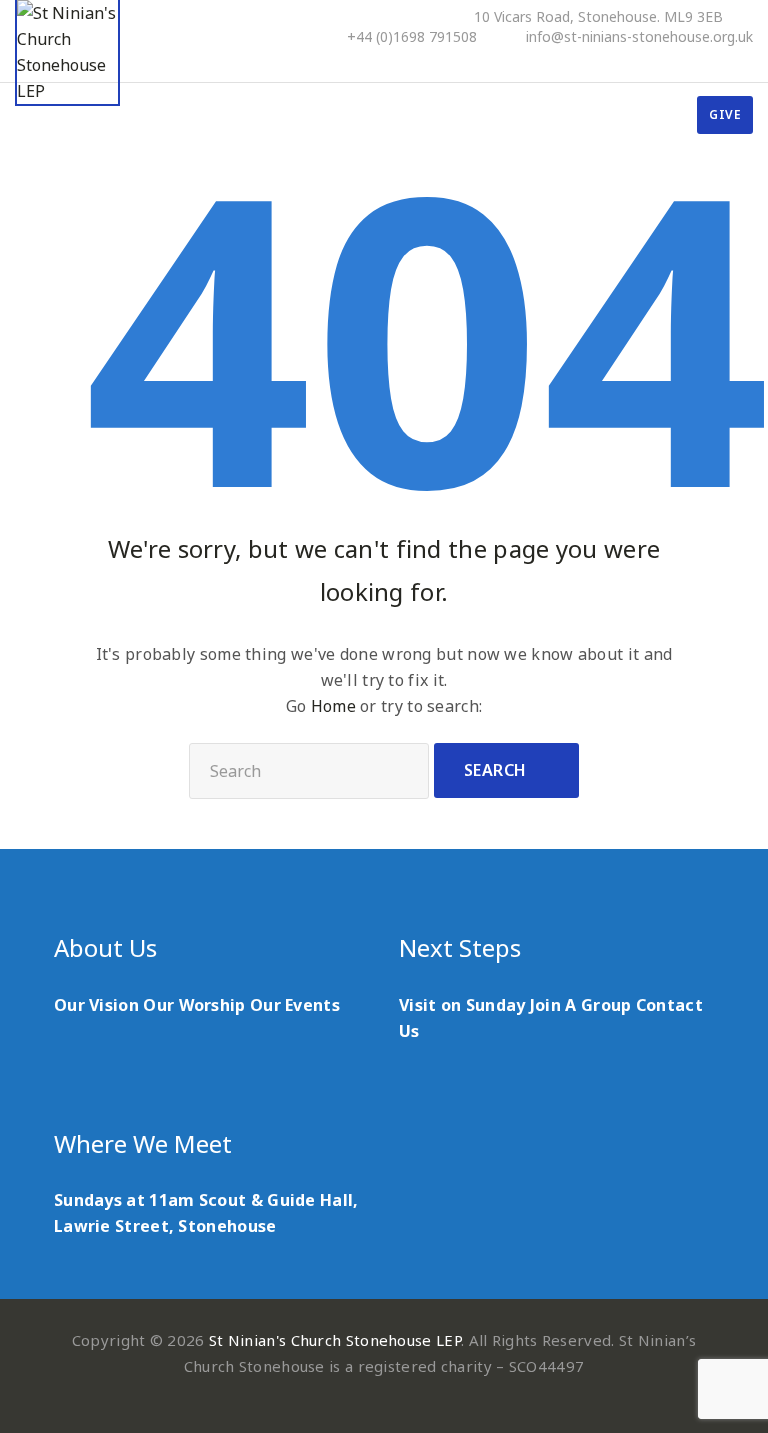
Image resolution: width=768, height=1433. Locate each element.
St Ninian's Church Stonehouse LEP (335, 1340)
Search (495, 770)
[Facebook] (666, 61)
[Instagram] (747, 61)
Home (333, 706)
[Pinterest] (693, 61)
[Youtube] (720, 61)
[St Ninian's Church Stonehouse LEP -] (67, 53)
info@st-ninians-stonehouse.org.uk (639, 37)
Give (725, 114)
